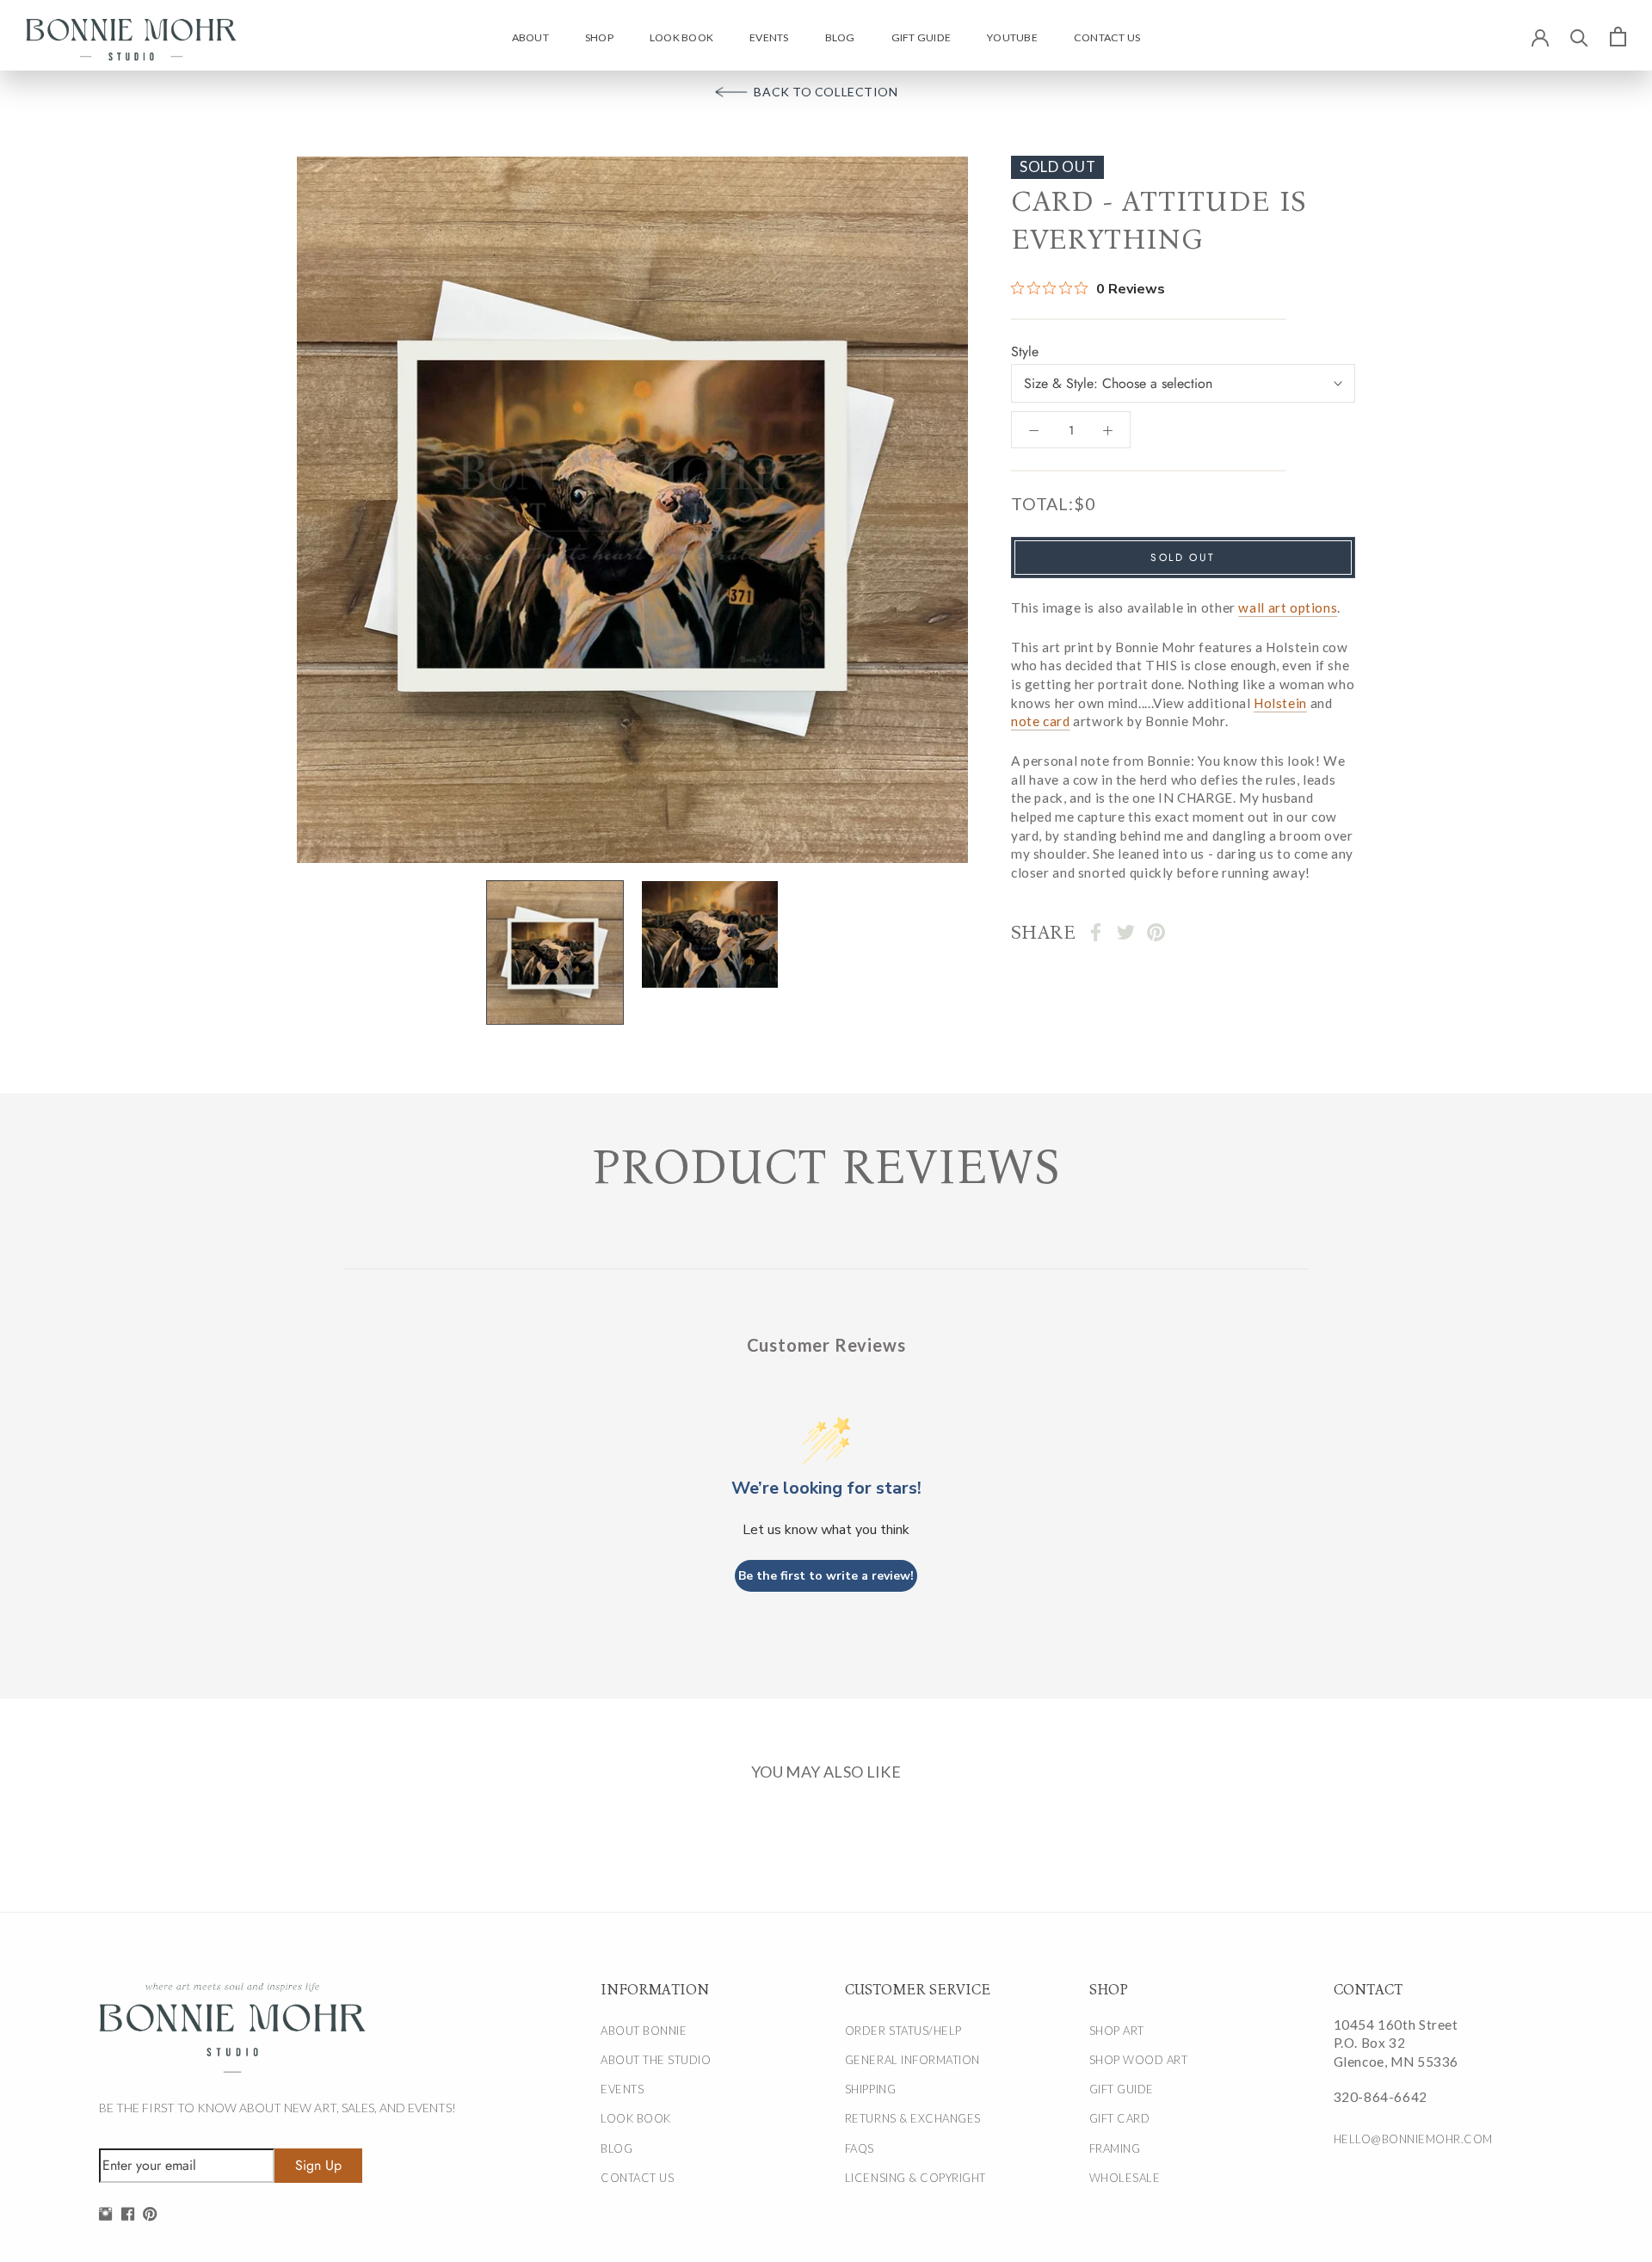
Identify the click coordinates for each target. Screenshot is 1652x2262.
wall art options (1288, 607)
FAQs (860, 2148)
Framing (1115, 2148)
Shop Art (1117, 2031)
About (530, 37)
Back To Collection (826, 92)
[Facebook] (1096, 932)
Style (1025, 352)
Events (769, 37)
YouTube (1012, 37)
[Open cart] (1618, 36)
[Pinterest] (1156, 932)
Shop (599, 37)
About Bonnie (644, 2031)
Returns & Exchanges (913, 2118)
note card (1041, 721)
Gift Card (1120, 2118)
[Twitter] (1126, 932)
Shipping (870, 2089)
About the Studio (656, 2060)
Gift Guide (921, 37)
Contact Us (1107, 37)
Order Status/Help (903, 2031)
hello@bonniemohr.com (1413, 2139)
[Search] (1579, 37)
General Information (912, 2060)
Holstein (1280, 703)
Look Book (681, 37)
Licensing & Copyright (915, 2178)
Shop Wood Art (1139, 2060)
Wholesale (1125, 2178)
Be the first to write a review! (826, 1576)
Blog (840, 37)
